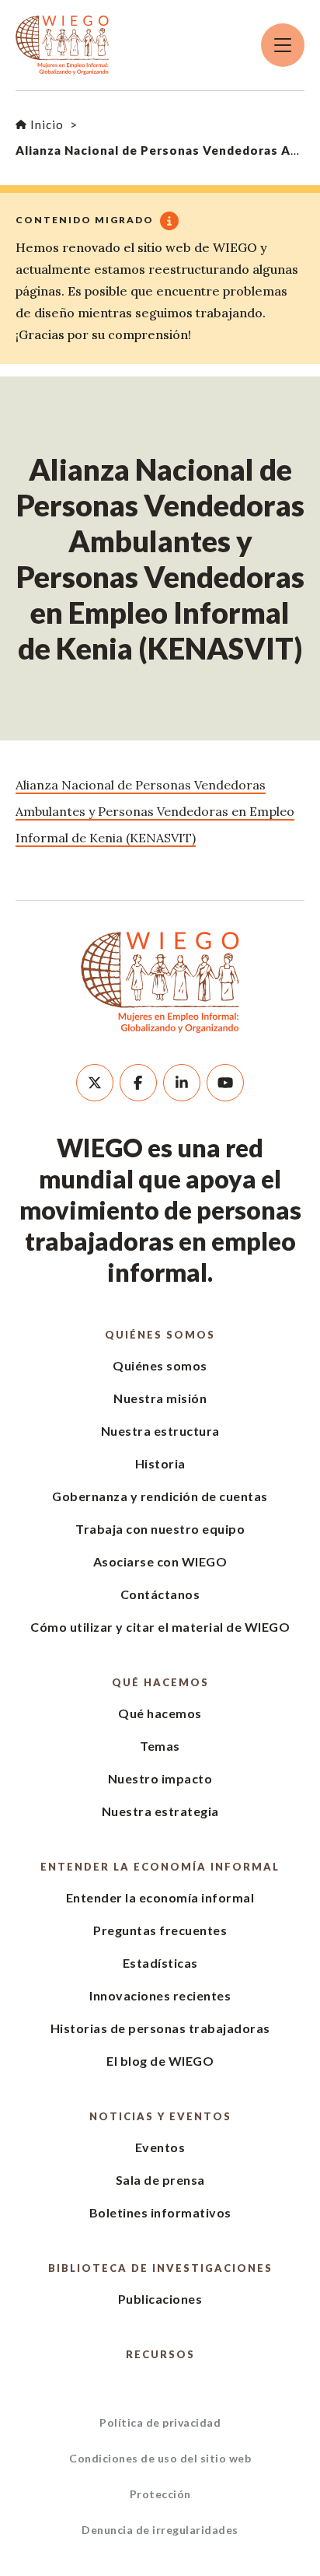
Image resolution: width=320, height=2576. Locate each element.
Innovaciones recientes (160, 1995)
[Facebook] (138, 1083)
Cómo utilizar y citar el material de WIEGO (160, 1627)
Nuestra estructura (160, 1431)
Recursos (160, 2354)
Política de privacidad (160, 2422)
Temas (160, 1746)
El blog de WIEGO (160, 2061)
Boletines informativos (160, 2212)
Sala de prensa (160, 2180)
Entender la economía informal (160, 1867)
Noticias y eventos (160, 2116)
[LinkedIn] (182, 1083)
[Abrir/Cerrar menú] (283, 45)
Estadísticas (160, 1963)
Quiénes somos (160, 1335)
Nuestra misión (160, 1398)
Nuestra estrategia (160, 1811)
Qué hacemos (160, 1682)
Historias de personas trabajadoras (160, 2028)
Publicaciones (160, 2299)
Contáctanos (160, 1594)
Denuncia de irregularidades (160, 2530)
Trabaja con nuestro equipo (160, 1529)
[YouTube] (225, 1083)
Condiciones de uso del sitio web (160, 2458)
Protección (160, 2494)
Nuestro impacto (160, 1778)
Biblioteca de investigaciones (160, 2268)
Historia (160, 1463)
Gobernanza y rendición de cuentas (160, 1496)
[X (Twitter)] (95, 1083)
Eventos (160, 2147)
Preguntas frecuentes (160, 1930)
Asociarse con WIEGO (160, 1561)
